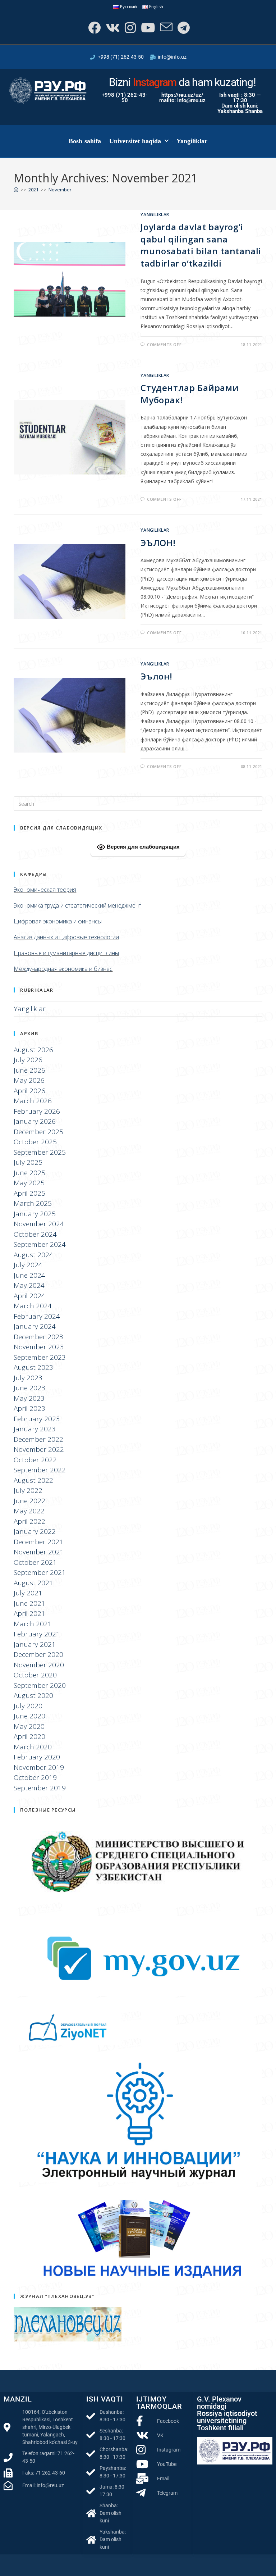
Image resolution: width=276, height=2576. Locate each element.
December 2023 (38, 1337)
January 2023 (35, 1429)
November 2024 (39, 1224)
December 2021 (38, 1542)
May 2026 (29, 1080)
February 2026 (37, 1111)
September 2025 (40, 1152)
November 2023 (39, 1347)
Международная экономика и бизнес (63, 969)
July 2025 (28, 1162)
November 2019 (39, 1767)
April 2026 (29, 1091)
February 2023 (37, 1419)
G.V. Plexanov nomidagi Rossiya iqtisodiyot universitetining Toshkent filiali (227, 2413)
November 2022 (39, 1449)
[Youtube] (147, 28)
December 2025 (38, 1132)
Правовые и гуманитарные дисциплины (66, 953)
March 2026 (33, 1101)
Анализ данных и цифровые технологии (66, 937)
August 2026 (33, 1050)
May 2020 (29, 1726)
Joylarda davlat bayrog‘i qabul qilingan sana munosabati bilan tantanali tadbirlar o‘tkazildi (201, 245)
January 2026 (35, 1121)
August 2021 (33, 1583)
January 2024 (35, 1326)
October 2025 (35, 1142)
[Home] (16, 190)
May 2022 (29, 1511)
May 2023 (29, 1398)
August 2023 (33, 1367)
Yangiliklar (192, 141)
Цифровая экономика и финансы (58, 921)
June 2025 (29, 1173)
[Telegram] (183, 28)
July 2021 (28, 1593)
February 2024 (37, 1316)
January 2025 (35, 1214)
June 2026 (29, 1070)
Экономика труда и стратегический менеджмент (77, 905)
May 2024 (29, 1285)
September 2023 (40, 1357)
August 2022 (33, 1480)
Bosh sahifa (85, 141)
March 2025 (33, 1203)
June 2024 (29, 1275)
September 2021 (40, 1572)
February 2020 (37, 1757)
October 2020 (35, 1675)
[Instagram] (130, 28)
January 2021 (35, 1644)
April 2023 (29, 1408)
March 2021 (33, 1624)
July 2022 (28, 1490)
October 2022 (35, 1460)
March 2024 (33, 1306)
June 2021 (29, 1603)
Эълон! (157, 676)
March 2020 (33, 1747)
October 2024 (35, 1234)
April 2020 (29, 1736)
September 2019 (40, 1788)
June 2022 (29, 1501)
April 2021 (29, 1613)
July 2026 (28, 1060)
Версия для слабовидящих (142, 846)
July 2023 (28, 1378)
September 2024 (40, 1244)
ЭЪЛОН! (158, 543)
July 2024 (28, 1265)
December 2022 (38, 1439)
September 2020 (40, 1685)
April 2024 (29, 1296)
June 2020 (29, 1716)
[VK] (112, 28)
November (60, 190)
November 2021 (39, 1552)
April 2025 (29, 1193)
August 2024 (33, 1255)
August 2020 (33, 1695)
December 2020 (38, 1654)
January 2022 (35, 1531)
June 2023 (29, 1388)
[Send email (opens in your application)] (165, 28)
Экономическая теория (45, 890)
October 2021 (35, 1562)
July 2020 (28, 1706)
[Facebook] (94, 28)
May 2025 (29, 1183)
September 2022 (40, 1470)
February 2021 (37, 1634)
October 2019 (35, 1777)
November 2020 (39, 1665)
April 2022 (29, 1521)
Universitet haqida (135, 141)
